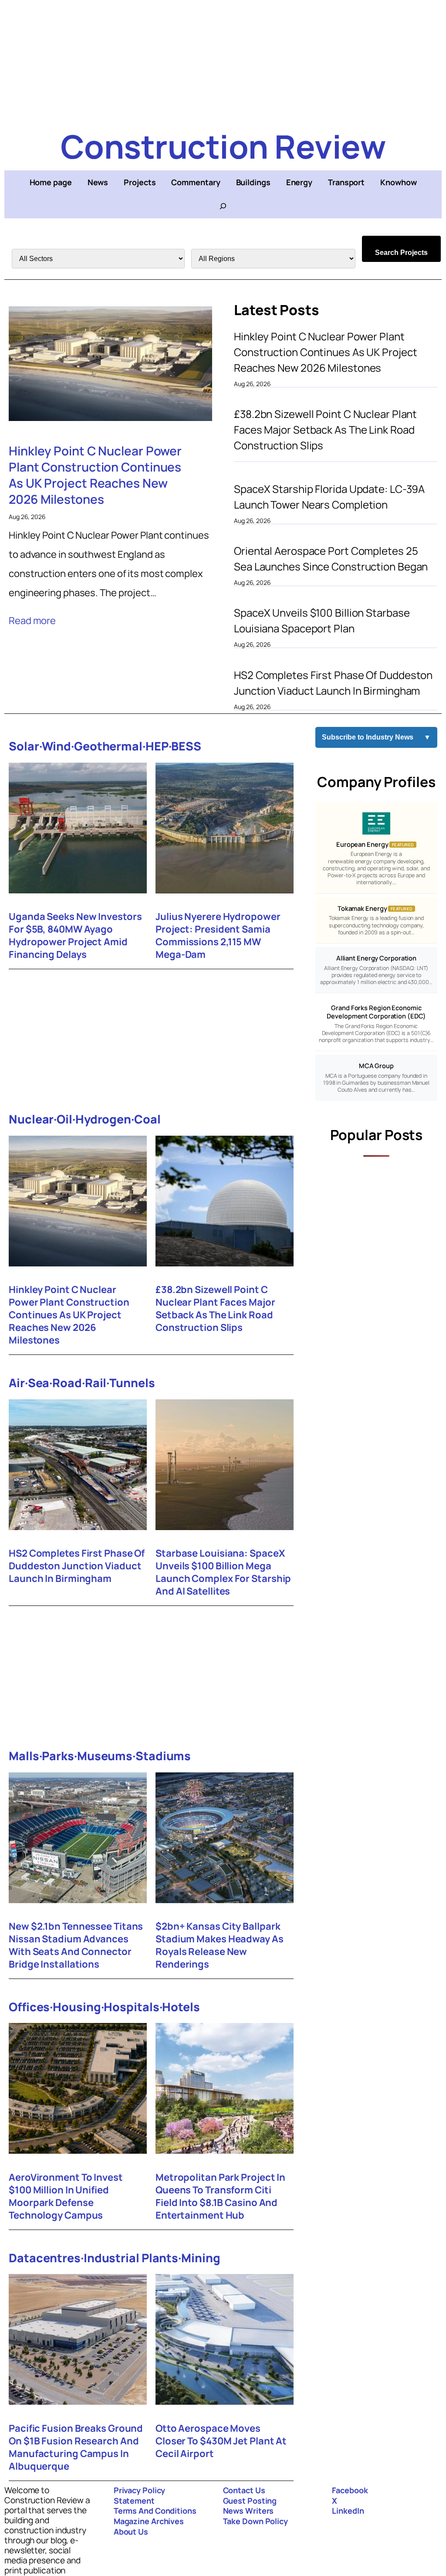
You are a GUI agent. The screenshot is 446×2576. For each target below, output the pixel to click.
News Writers (248, 2511)
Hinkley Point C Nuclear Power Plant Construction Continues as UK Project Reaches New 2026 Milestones (95, 475)
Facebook (350, 2490)
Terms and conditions (155, 2511)
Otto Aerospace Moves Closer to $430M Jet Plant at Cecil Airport (221, 2441)
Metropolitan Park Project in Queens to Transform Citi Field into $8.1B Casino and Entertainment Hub (220, 2196)
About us (131, 2532)
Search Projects (401, 253)
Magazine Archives (149, 2521)
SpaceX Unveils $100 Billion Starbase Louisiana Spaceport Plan (322, 620)
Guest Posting (250, 2501)
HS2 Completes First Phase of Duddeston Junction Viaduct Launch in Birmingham (333, 683)
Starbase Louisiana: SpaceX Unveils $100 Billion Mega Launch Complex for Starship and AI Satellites (223, 1572)
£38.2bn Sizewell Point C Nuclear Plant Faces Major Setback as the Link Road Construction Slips (325, 429)
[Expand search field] (223, 206)
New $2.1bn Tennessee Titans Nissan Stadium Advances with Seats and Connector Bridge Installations (76, 1945)
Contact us (244, 2490)
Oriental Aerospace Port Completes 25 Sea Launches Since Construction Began (331, 558)
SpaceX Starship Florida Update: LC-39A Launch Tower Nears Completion (329, 497)
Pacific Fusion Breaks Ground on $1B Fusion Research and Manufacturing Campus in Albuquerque (76, 2447)
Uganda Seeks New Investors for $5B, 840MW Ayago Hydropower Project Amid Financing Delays (75, 936)
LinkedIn (348, 2511)
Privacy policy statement (140, 2495)
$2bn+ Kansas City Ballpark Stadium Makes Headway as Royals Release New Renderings (220, 1945)
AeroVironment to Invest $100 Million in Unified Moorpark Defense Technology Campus (66, 2196)
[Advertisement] (223, 61)
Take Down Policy (255, 2521)
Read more (32, 621)
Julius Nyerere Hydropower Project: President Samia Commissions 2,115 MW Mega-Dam (218, 936)
